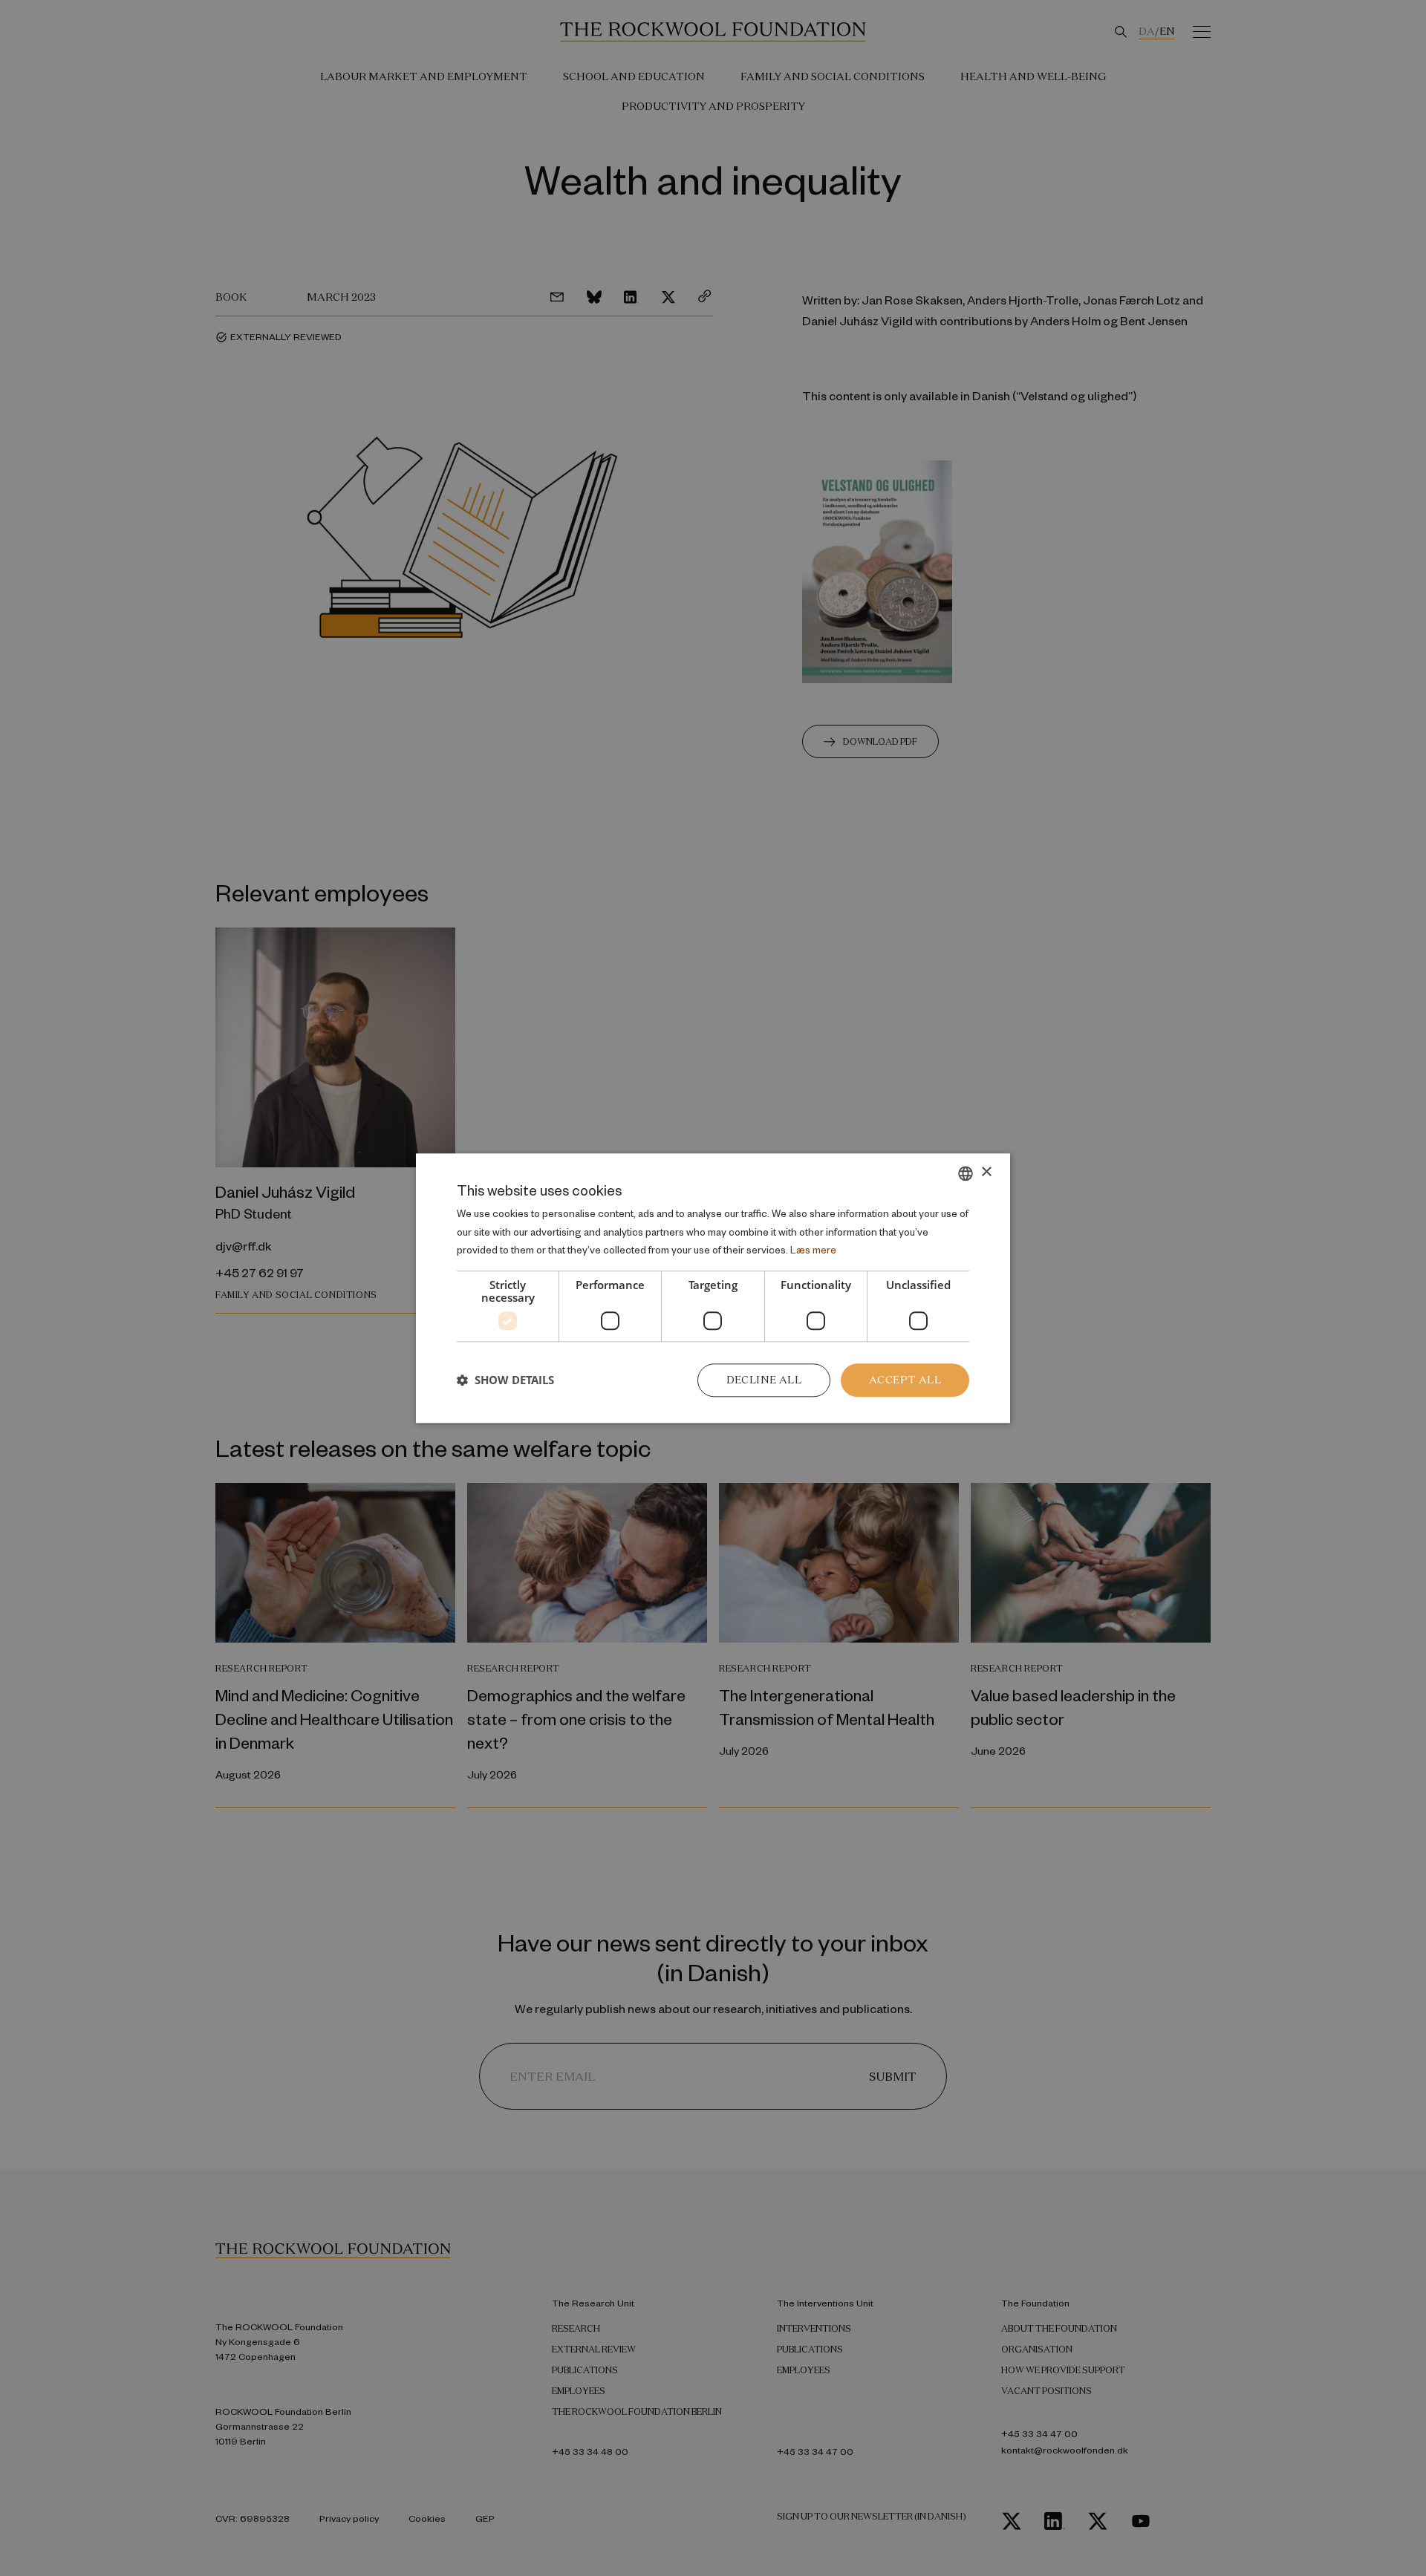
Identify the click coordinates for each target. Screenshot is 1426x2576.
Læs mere (813, 1250)
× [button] (986, 1172)
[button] (505, 1380)
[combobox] (966, 1173)
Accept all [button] (905, 1380)
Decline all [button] (764, 1380)
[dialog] (713, 1288)
